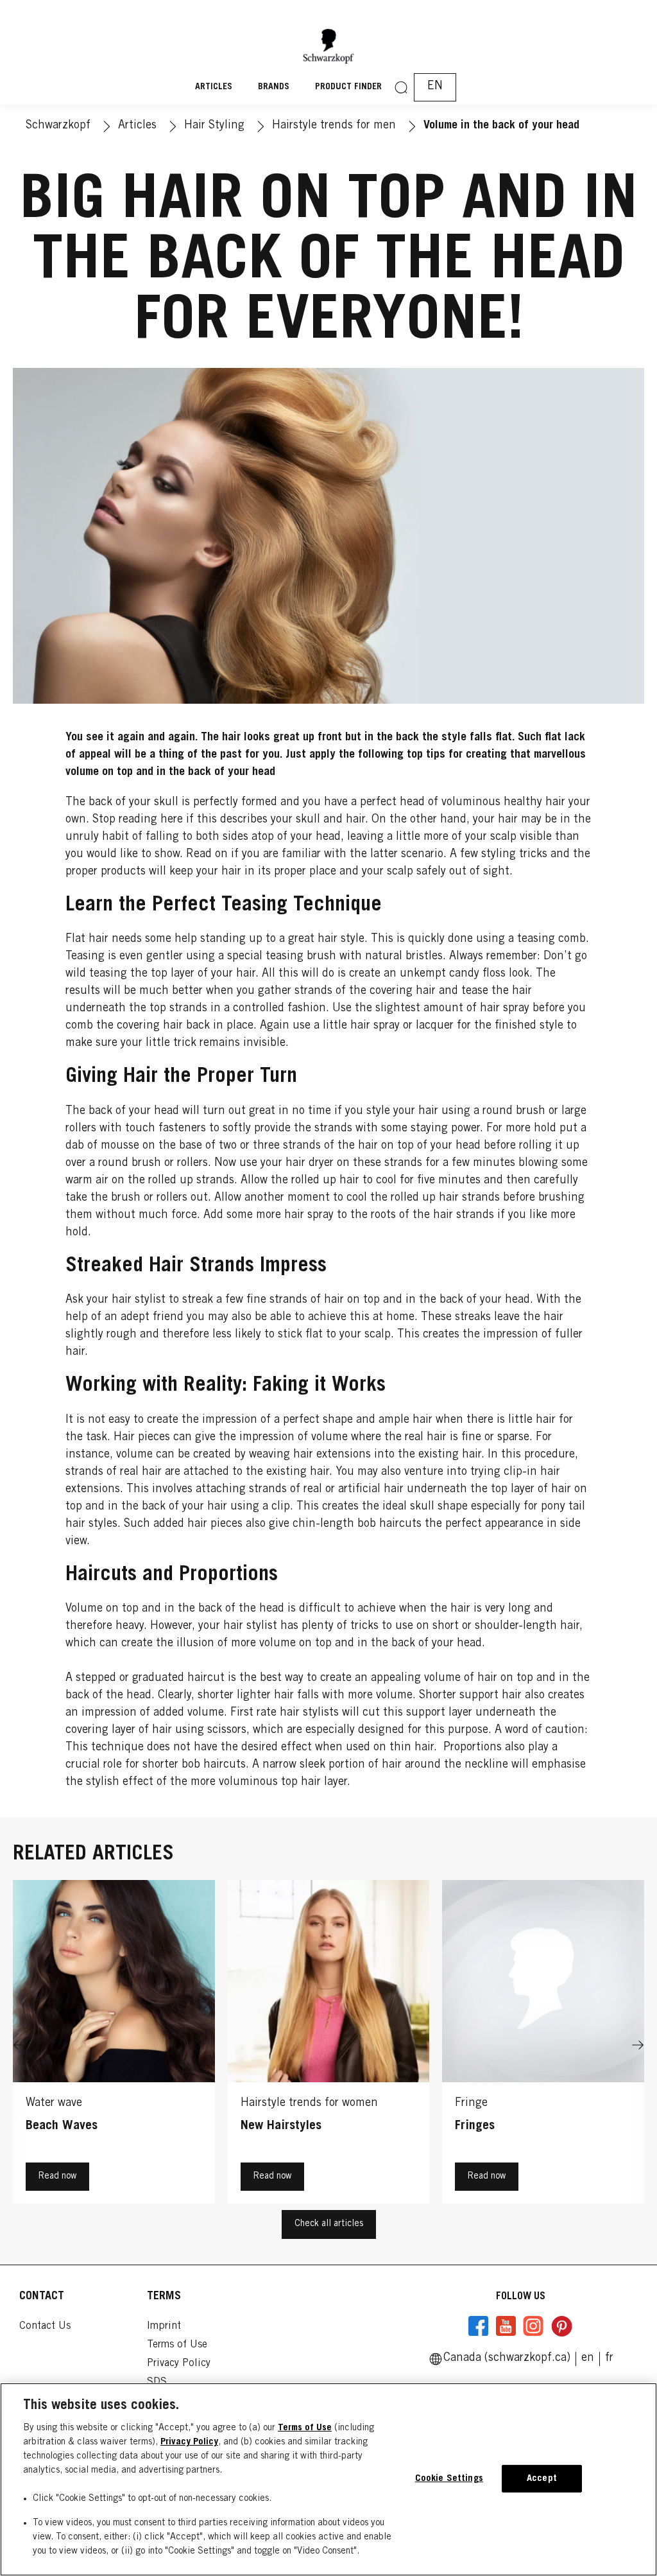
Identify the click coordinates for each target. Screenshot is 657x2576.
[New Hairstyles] (329, 2045)
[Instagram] (533, 2326)
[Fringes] (543, 2045)
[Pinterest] (561, 2326)
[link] (609, 2358)
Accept (542, 2479)
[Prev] (19, 2045)
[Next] (638, 2045)
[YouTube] (506, 2326)
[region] (328, 2479)
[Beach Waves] (114, 2045)
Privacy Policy (189, 2442)
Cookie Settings (449, 2479)
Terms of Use (305, 2428)
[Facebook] (479, 2326)
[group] (328, 2045)
